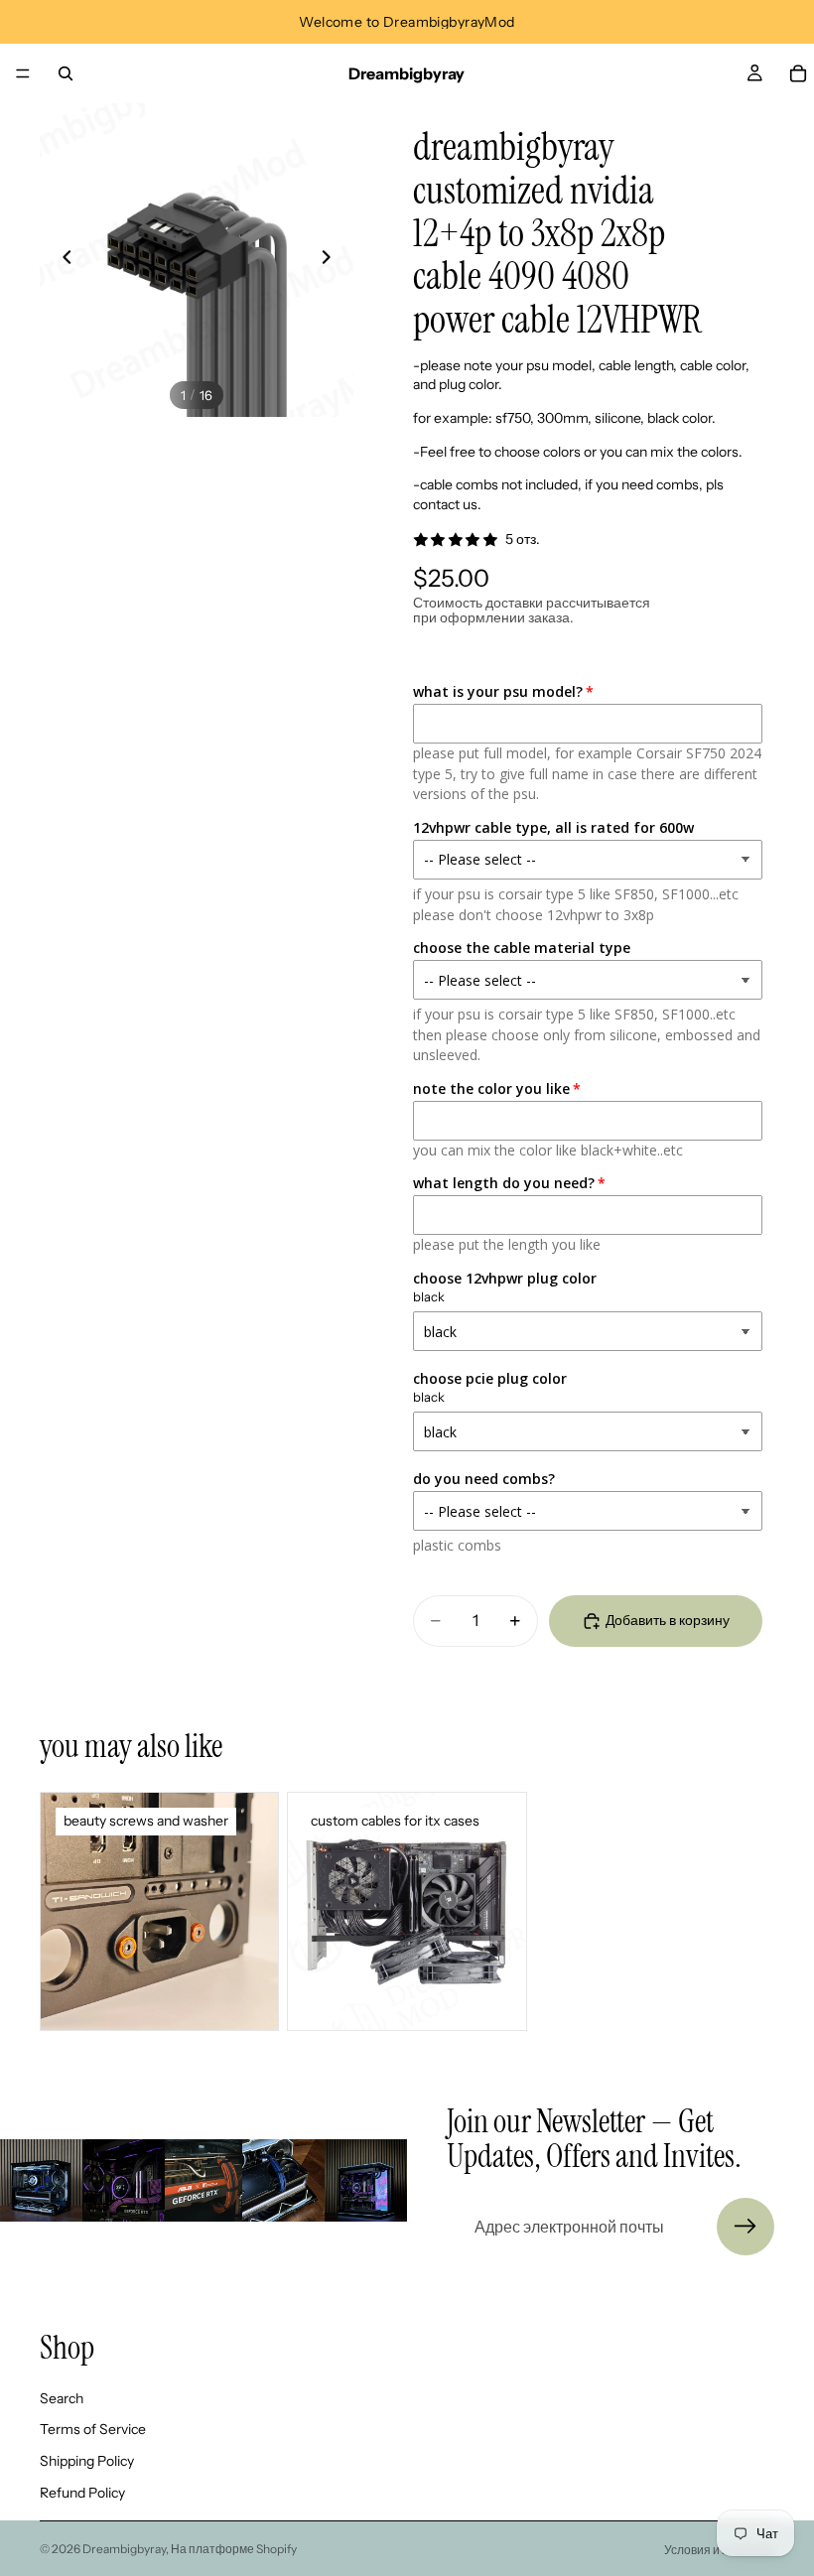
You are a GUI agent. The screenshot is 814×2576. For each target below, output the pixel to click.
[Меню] (23, 73)
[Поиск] (66, 73)
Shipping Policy (87, 2461)
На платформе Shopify (234, 2549)
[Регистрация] (746, 2227)
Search (62, 2398)
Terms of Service (93, 2430)
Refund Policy (82, 2493)
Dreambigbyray (124, 2549)
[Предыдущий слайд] (62, 260)
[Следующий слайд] (332, 260)
